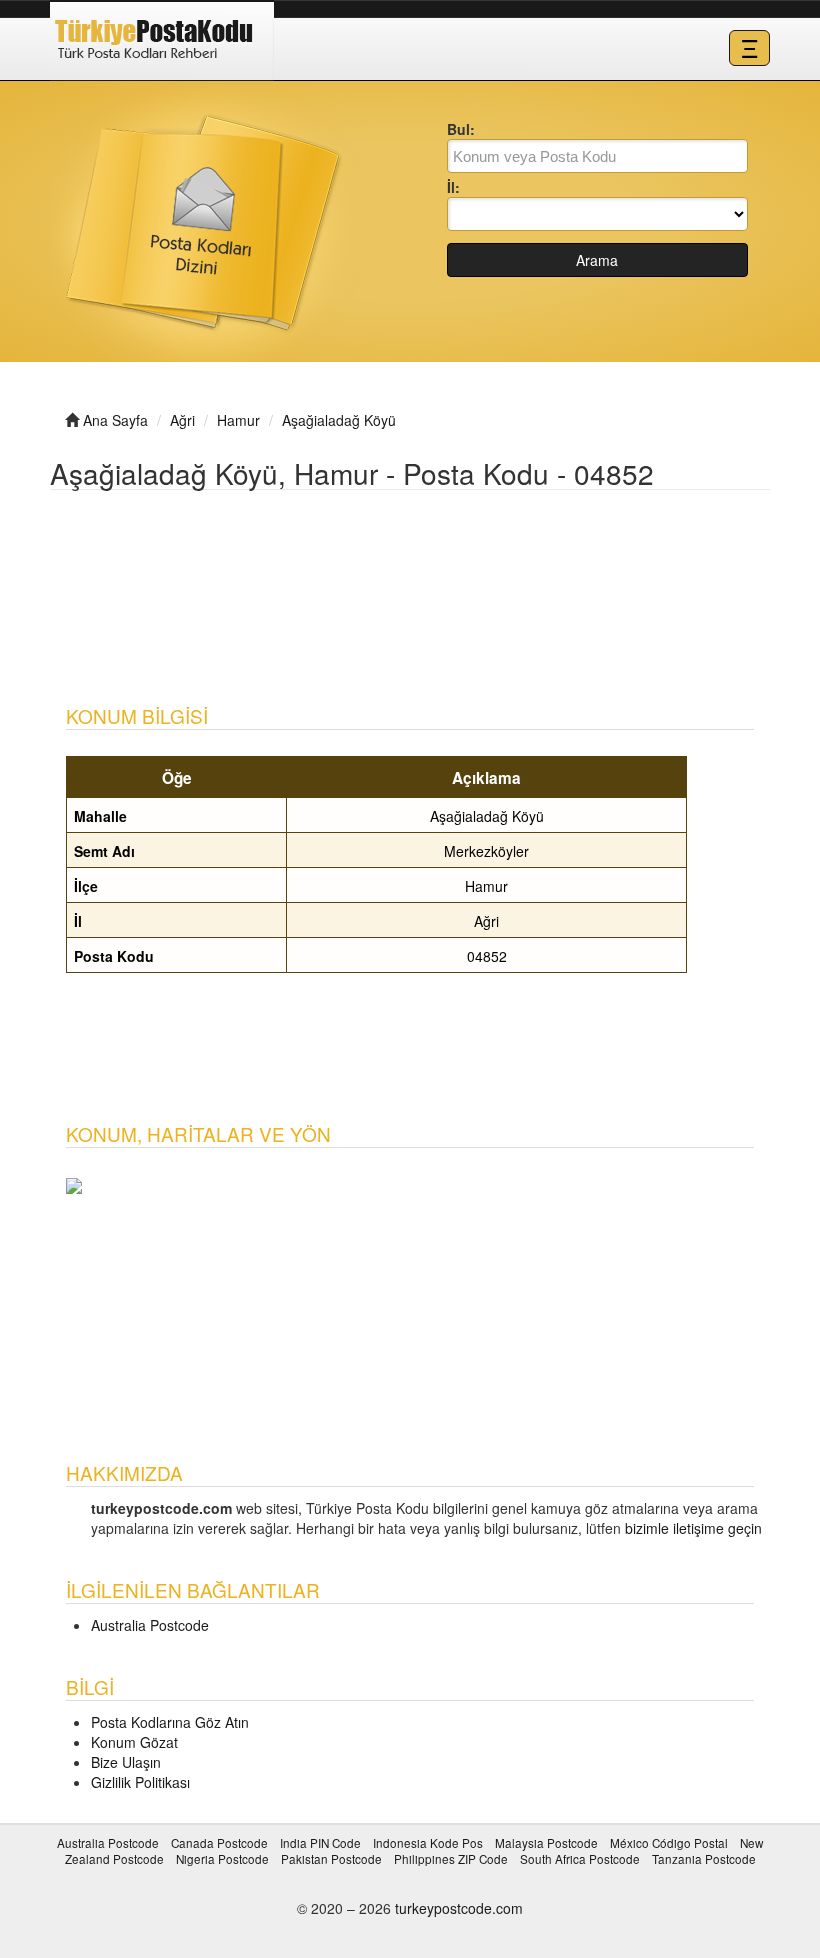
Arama (597, 260)
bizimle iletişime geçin (693, 1528)
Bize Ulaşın (126, 1762)
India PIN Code (320, 1842)
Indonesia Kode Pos (428, 1842)
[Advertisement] (414, 571)
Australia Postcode (150, 1625)
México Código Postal (669, 1842)
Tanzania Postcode (704, 1858)
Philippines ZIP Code (451, 1858)
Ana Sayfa (115, 420)
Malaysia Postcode (546, 1842)
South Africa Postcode (580, 1858)
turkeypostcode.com (459, 1908)
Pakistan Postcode (331, 1858)
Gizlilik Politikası (140, 1782)
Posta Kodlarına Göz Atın (170, 1722)
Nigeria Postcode (222, 1858)
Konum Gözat (134, 1742)
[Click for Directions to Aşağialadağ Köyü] (74, 1184)
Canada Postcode (219, 1842)
